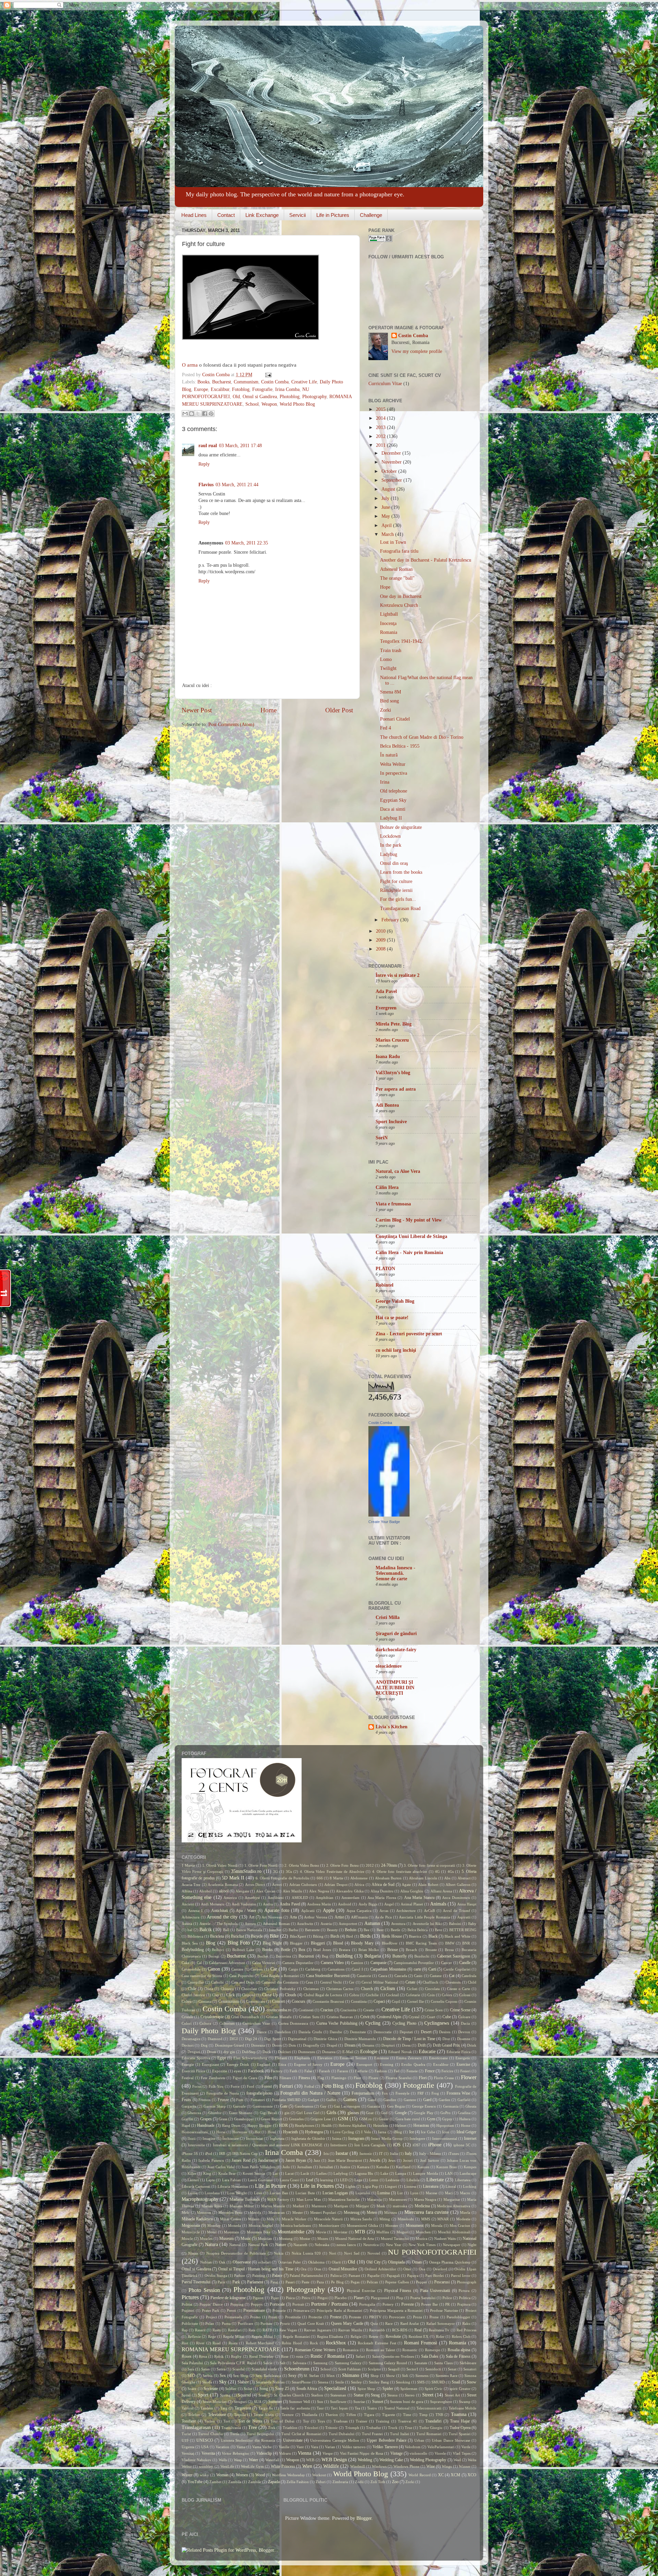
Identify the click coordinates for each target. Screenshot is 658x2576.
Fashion (381, 2071)
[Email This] (185, 414)
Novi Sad (352, 2253)
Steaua (392, 2395)
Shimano (351, 2375)
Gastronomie (263, 2106)
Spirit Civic (434, 2389)
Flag (321, 2078)
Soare (192, 2389)
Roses (187, 2356)
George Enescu (424, 2106)
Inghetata (277, 2138)
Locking (470, 2186)
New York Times (422, 2245)
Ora (303, 2269)
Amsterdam (350, 1898)
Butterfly (400, 1956)
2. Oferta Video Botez (302, 1865)
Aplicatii (308, 1911)
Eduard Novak (400, 2052)
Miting (385, 2219)
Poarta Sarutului (423, 2298)
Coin (431, 1995)
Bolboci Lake (243, 1950)
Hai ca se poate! (392, 1318)
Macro (465, 2193)
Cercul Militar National (380, 1982)
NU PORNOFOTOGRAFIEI (432, 2252)
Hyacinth (290, 2132)
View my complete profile (417, 351)
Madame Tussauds (245, 2199)
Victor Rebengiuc (235, 2453)
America (230, 1898)
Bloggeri (318, 1943)
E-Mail (348, 2052)
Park (236, 2282)
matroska (400, 2206)
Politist (187, 2304)
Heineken (381, 2125)
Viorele (440, 2453)
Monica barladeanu (296, 2225)
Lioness (410, 2186)
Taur (320, 2408)
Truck (393, 2428)
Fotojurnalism (363, 2093)
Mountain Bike (259, 2232)
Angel (389, 1904)
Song (264, 2389)
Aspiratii (464, 1917)
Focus (197, 2086)
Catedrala (469, 1976)
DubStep (249, 2052)
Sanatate (421, 2363)
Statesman (338, 2395)
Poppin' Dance (211, 2304)
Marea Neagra (425, 2199)
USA (205, 2447)
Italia (394, 2154)
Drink (472, 2045)
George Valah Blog (395, 1301)
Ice (412, 2132)
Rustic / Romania (327, 2356)
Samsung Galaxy (348, 2363)
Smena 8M (391, 692)
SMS (421, 2382)
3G (276, 1872)
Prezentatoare (254, 2310)
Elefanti (281, 2058)
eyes (237, 2071)
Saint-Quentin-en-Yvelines (393, 2356)
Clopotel (249, 1995)
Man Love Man (309, 2199)
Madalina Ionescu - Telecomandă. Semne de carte (395, 1573)
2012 (381, 436)
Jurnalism (305, 2167)
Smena (323, 2382)
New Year (394, 2245)
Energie (188, 2064)
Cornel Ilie (416, 2001)
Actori (277, 1885)
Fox (385, 2093)
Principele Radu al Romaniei (339, 2310)
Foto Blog (333, 2086)
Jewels (375, 2160)
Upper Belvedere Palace (387, 2440)
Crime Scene (460, 2010)
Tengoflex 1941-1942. (402, 641)
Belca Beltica (418, 1930)
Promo (255, 2317)
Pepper (422, 2282)
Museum (227, 2238)
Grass (223, 2119)
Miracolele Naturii (328, 2219)
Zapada (274, 2482)
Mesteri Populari (323, 2212)
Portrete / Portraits (329, 2304)
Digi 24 (251, 2039)
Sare (191, 2369)
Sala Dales (430, 2356)
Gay (323, 2106)
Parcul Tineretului (196, 2282)
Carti (432, 1969)
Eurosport (364, 2064)
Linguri (391, 2186)
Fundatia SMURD (286, 2100)
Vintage (397, 2453)
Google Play (423, 2113)
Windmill (358, 2466)
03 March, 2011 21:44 (237, 485)
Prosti (273, 2317)
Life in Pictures (333, 215)
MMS (426, 2219)
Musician (265, 2238)
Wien (307, 2466)
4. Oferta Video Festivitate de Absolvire (332, 1872)
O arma (191, 365)
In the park (391, 845)
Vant (300, 2447)
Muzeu (323, 2238)
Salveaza (300, 2363)
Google (401, 2113)
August (389, 489)
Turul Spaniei (460, 2434)
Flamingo (339, 2078)
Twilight (388, 668)
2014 (381, 418)
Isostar (342, 2153)
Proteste (355, 2317)
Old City (374, 2262)
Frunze (223, 2100)
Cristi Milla (388, 1617)
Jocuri (408, 2160)
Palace (277, 2276)
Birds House (392, 1936)
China (209, 1989)
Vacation (222, 2447)
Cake (186, 1963)
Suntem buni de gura (407, 2402)
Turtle (235, 2434)
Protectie (315, 2317)
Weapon (269, 404)
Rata (252, 2330)
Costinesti (306, 2010)
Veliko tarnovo (354, 2447)
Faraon (343, 2071)
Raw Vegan (288, 2330)
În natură (389, 755)
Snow (472, 2382)
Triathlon (290, 2428)
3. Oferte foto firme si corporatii (429, 1865)
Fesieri (465, 2071)
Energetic (463, 2058)
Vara (314, 2447)
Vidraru (285, 2453)
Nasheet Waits (445, 2238)
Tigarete (389, 2415)
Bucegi (214, 1956)
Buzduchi (422, 1956)
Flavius (206, 485)
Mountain (231, 2232)
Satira (221, 2369)
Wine (431, 2466)
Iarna (382, 2132)
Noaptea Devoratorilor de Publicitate (236, 2253)
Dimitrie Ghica (325, 2039)
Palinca (336, 2276)
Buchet (263, 1956)
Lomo (386, 659)
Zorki (386, 710)
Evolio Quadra (413, 2064)
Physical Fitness (398, 2291)
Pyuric (285, 2323)
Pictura (464, 2291)
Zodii (359, 2482)
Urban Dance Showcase (451, 2440)
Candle (465, 1963)
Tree (253, 2427)
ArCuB (429, 1911)
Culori (187, 2023)
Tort (227, 2421)
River (200, 2343)
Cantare (237, 1969)
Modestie (463, 2219)
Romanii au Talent (381, 2350)
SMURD (438, 2382)
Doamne (464, 2039)
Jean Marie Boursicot (345, 2160)
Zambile (255, 2482)
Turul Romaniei (429, 2434)
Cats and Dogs (243, 1982)
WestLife (227, 2466)
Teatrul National (397, 2408)
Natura (211, 2244)
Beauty (332, 1930)
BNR (466, 1943)
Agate (406, 1885)
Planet (359, 2298)
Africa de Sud (383, 1885)
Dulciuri (284, 2052)
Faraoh (325, 2071)
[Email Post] (267, 375)
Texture (288, 2415)
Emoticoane (438, 2058)
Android (345, 1904)
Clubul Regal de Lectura (323, 1995)
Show (390, 2376)
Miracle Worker (294, 2219)
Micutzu (391, 2212)
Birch (335, 1936)
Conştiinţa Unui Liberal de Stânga (411, 1236)
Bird (350, 1936)
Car (274, 1969)
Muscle (187, 2238)
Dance (262, 2032)
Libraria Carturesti (196, 2186)
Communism (246, 382)
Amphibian (325, 1898)
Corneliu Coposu (444, 2001)
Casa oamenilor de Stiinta (202, 1976)
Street (428, 2395)
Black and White (458, 1936)
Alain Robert (428, 1885)
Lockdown (390, 836)
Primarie (279, 2310)
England (264, 2064)
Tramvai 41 (407, 2421)
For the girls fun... (398, 899)
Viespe (328, 2453)
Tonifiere (189, 2421)
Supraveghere (441, 2402)
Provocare (397, 2317)
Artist (339, 1917)
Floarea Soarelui (399, 2078)
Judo (286, 2167)
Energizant (210, 2064)
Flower (469, 2077)
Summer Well (300, 2402)
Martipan (341, 2206)
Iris (326, 2154)
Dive (446, 2039)
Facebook (256, 2071)
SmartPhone (301, 2382)
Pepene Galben (397, 2282)
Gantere (410, 2100)
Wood (260, 2475)
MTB (360, 2232)
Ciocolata (432, 1989)
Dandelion (283, 2032)
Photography (314, 397)
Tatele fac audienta (295, 2408)
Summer (275, 2402)
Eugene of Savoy (308, 2064)
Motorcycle (191, 2232)
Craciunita (348, 2010)
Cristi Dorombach (245, 2017)
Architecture (406, 1911)
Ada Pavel (386, 991)
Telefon (194, 2415)
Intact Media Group (387, 2138)
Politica (465, 2298)
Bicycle (257, 1936)
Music (246, 2238)
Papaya (413, 2276)
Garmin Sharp (215, 2106)
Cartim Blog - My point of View (409, 1220)
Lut (400, 2193)
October (390, 471)
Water (253, 2460)
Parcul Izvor (461, 2276)
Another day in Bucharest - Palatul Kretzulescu (426, 560)
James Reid (241, 2160)
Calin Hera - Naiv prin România (409, 1253)
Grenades (296, 2119)
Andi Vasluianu (244, 1904)
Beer (380, 1930)
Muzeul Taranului (395, 2238)
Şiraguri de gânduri (396, 1634)
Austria (326, 1924)
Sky (223, 2382)
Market (298, 2206)
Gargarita (189, 2106)
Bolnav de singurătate (401, 827)
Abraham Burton (388, 1878)
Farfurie (361, 2071)
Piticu (306, 2298)
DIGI (234, 2039)
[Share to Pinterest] (211, 414)
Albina (187, 1891)
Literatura (431, 2186)
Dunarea (329, 2052)
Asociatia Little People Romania (424, 1917)
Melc (186, 2212)
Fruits (186, 2100)
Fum (240, 2100)
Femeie (412, 2071)
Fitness (304, 2078)
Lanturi (193, 2180)
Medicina (422, 2206)
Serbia (208, 2376)
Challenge (371, 215)
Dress (406, 2045)
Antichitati (220, 1911)
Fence (430, 2071)
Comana (205, 2001)
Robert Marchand (260, 2343)
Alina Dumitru (382, 1891)
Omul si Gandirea (260, 397)
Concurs (298, 2001)
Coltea (187, 2001)
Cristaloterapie (212, 2017)
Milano (254, 2219)
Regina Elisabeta (330, 2336)
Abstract (464, 1878)
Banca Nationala (249, 1930)
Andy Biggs (368, 1904)
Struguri (240, 2402)
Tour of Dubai (282, 2421)
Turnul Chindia (210, 2434)
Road (217, 2343)
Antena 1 (196, 1911)
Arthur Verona (316, 1917)
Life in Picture (270, 2186)
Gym (431, 2119)
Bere (438, 1930)
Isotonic (366, 2154)
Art (252, 1917)
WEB (310, 2460)
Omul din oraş (394, 863)
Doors (277, 2045)
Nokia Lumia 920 (306, 2253)
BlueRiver (390, 1943)
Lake (384, 2173)
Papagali (393, 2276)
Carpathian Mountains (388, 1969)
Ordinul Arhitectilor (380, 2269)
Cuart (431, 2017)
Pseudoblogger (458, 2317)
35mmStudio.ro (246, 1871)
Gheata (471, 2106)
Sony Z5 (282, 2389)
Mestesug (352, 2212)
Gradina (464, 2113)
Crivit (365, 2017)
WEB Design (334, 2460)
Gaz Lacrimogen (347, 2106)
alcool (224, 1891)
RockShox (336, 2343)
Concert (278, 2001)
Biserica (415, 1936)
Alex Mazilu (293, 1891)
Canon (214, 1969)
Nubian (206, 2262)
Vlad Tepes (461, 2453)
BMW (450, 1943)
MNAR (443, 2219)
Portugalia (367, 2304)
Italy (408, 2154)
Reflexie (194, 2336)
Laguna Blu (364, 2173)
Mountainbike (291, 2232)
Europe (201, 389)
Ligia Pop (370, 2186)
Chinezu (227, 1989)
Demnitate (358, 2032)
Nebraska (322, 2245)
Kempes (470, 2167)
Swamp (465, 2402)
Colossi (465, 1995)
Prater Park (211, 2310)
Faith (294, 2071)
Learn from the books (401, 872)
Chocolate (249, 1989)
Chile (192, 1989)
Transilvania (231, 2428)
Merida (255, 2212)
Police (447, 2298)
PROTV (375, 2317)
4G (437, 1872)
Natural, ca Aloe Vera (398, 1171)
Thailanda (309, 2415)
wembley (206, 2466)
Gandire (390, 2100)
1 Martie (188, 1865)
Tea (357, 2408)
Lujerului (363, 2193)
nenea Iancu (346, 2245)
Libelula (413, 2180)
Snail (456, 2382)
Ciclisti (412, 1989)
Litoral (451, 2186)
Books (203, 382)
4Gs (451, 1872)
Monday (214, 2225)
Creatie (369, 2010)
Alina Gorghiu (412, 1891)
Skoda (207, 2382)
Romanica (351, 2350)
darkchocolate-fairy (396, 1650)
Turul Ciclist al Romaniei (301, 2434)
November (392, 462)
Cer (352, 1982)
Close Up (270, 1995)
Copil (396, 2001)
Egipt (222, 2058)
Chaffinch (430, 1982)
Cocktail (392, 1995)
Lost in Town (393, 542)
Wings (447, 2466)
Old (236, 397)
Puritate (266, 2323)
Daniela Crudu (310, 2032)
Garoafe (239, 2106)
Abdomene (359, 1878)
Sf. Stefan (311, 2376)
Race (389, 2323)
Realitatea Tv (439, 2330)
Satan (205, 2369)
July (386, 498)
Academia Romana (223, 1885)
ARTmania (359, 1917)
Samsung (320, 2363)
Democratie (383, 2032)
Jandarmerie (268, 2160)
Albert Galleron (458, 1885)
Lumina (383, 2193)
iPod (209, 2154)
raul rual (208, 446)
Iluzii (192, 2138)
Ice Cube (428, 2132)
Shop (375, 2376)
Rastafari (235, 2330)
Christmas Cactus (340, 1989)
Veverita (208, 2453)
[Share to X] (198, 414)
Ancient (188, 1904)
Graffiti (187, 2119)
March (388, 534)
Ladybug (389, 854)
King (207, 2173)
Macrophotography (200, 2199)
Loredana (212, 2193)
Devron (464, 2032)
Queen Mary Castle (347, 2323)
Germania (451, 2106)
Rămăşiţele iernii (396, 890)
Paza (320, 2282)
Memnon (204, 2212)
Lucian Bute (305, 2193)
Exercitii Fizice (193, 2071)
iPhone (435, 2145)
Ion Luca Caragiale (370, 2145)
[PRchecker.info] (380, 240)
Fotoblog (241, 389)
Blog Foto (239, 1943)
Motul (212, 2232)
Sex (223, 2376)
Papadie (374, 2276)
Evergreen (386, 1008)
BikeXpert (298, 1936)
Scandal (239, 2369)
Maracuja (374, 2199)
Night (472, 2245)
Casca (383, 1976)
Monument (415, 2225)
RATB (267, 2330)
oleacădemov (389, 1666)
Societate (211, 2389)
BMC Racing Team (421, 1943)
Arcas (384, 1911)
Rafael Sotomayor (441, 2323)
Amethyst (252, 1898)
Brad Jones (322, 1950)
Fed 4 (386, 728)
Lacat (289, 2173)
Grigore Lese (321, 2119)
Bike (274, 1936)
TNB (439, 2415)
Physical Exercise (361, 2291)
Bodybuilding (193, 1950)
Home (269, 710)
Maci (449, 2193)
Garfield (464, 2100)
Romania (389, 632)
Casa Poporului (241, 1976)
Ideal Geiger (466, 2132)
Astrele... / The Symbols (219, 1924)
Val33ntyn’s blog (393, 1073)
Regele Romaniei (296, 2336)
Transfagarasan (196, 2427)
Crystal (414, 2017)
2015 (381, 409)
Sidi (405, 2376)
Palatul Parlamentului (306, 2276)
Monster (392, 2225)
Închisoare (231, 2138)
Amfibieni (276, 1898)
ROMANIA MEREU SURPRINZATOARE (231, 2350)
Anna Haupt (467, 1904)
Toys (321, 2421)
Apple (329, 1910)
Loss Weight (237, 2193)
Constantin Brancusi (328, 2001)
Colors (447, 1995)
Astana (187, 1924)
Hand (186, 2125)
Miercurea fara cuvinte (427, 2212)
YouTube (195, 2482)
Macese (431, 2193)
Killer (192, 2173)
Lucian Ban (279, 2193)
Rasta (217, 2330)
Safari (360, 2356)
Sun (320, 2402)
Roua (203, 2356)
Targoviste (243, 2408)
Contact (226, 215)
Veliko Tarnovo (385, 2447)
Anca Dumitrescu (456, 1898)
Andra (268, 1904)
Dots (292, 2045)
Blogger (296, 1943)
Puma (226, 2323)
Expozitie (220, 2071)
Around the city (222, 1917)
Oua (422, 2269)
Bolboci (218, 1950)
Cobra (354, 1995)
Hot (258, 2132)
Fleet (357, 2078)
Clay (216, 1995)
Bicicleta (217, 1936)
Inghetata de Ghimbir (308, 2138)
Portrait (298, 2304)
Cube (447, 2017)
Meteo (372, 2212)
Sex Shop (241, 2376)
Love (258, 2193)
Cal (199, 1963)
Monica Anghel (261, 2225)
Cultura (205, 2023)
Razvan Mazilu (350, 2330)
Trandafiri (433, 2421)
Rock (314, 2343)
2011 (381, 445)
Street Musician (215, 2402)
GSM (343, 2119)
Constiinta (359, 2001)
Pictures (190, 2297)
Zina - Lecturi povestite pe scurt (409, 1334)
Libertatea (463, 2180)
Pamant (354, 2276)
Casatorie (364, 1976)
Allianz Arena (441, 1891)
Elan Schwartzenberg (250, 2058)
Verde (466, 2447)
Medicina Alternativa (454, 2206)
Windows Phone (406, 2466)
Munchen (423, 2232)
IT (381, 2154)
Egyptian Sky (393, 800)
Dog (204, 2045)
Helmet (401, 2125)
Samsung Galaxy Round (388, 2363)
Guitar (384, 2119)
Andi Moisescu (213, 1904)
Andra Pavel (290, 1904)
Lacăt (305, 2173)
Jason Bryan (296, 2160)
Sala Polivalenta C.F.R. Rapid (233, 2363)
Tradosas (340, 2421)
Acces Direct (255, 1885)
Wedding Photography (428, 2460)
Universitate (293, 2440)
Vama (241, 2447)
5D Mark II (233, 1878)
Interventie (196, 2145)
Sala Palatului (192, 2363)
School (252, 404)
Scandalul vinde (264, 2369)
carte (417, 1969)
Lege (358, 2180)
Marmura (319, 2206)
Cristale (187, 2017)
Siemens (422, 2376)
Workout (319, 2475)
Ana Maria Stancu (419, 1898)
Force (235, 2086)
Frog (435, 2093)
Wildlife (331, 2466)
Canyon (257, 1969)
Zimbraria (340, 2482)
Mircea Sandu (361, 2219)
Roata (233, 2343)
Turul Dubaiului (342, 2434)
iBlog (398, 2132)
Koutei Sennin (254, 2173)
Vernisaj (188, 2453)
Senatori (470, 2369)
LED (344, 2180)
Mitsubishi (406, 2219)
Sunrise (359, 2402)
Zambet (215, 2482)
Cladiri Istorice (193, 1995)
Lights (350, 2186)
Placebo (341, 2298)
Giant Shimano (241, 2113)
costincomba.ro (279, 2010)
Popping (237, 2304)
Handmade (206, 2125)
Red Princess (466, 2330)
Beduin (351, 1930)
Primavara (301, 2310)
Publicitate (190, 2323)
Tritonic (332, 2428)
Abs (447, 1878)
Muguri (403, 2232)
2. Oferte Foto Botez (343, 1865)
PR (447, 2304)
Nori (333, 2253)
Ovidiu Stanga (216, 2276)
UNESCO (205, 2440)
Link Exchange (262, 215)
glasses (353, 2113)
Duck (267, 2052)
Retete (374, 2336)
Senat (452, 2369)
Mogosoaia (191, 2225)
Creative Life (304, 382)
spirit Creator (460, 2389)
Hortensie (240, 2132)
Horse (221, 2132)
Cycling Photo (404, 2023)
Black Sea (190, 1943)
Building (344, 1956)
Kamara (363, 2167)
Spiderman (409, 2389)
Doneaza (258, 2045)
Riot (185, 2343)
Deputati (406, 2032)
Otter (407, 2269)
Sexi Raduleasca (268, 2376)
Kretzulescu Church (399, 605)
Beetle (395, 1930)
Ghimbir (215, 2113)
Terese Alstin (264, 2415)
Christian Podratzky (280, 1989)
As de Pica (383, 1917)
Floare (373, 2078)
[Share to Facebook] (205, 414)
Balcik (206, 1930)
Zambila (235, 2482)
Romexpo (433, 2350)
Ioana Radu (388, 1057)
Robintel (385, 1285)
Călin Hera (387, 1187)
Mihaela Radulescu (197, 2219)
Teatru (372, 2408)
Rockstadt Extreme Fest (377, 2343)
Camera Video (332, 1963)
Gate (284, 2106)
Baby (472, 1924)
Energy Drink (238, 2064)
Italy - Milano (430, 2154)
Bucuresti (306, 1956)
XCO (472, 2475)
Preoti (231, 2310)
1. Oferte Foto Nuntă (261, 1865)
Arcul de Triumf (456, 1911)
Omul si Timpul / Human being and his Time (256, 2269)
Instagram (356, 2138)
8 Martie (336, 1878)
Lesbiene (393, 2180)
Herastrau (421, 2125)
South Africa (307, 2389)
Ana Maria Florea (382, 1898)
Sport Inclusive (391, 1122)
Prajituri (188, 2310)
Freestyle (403, 2093)
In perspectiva (394, 773)
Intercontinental (445, 2138)
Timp (423, 2415)
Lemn (374, 2180)
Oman (417, 2262)
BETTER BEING (463, 1930)
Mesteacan (277, 2212)
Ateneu (250, 1924)
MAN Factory (278, 2199)
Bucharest (222, 382)
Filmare (285, 2078)
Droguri (194, 2052)
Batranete (312, 1930)
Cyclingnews (437, 2023)
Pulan (210, 2323)
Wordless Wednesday (288, 2475)
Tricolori (311, 2428)
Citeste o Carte (459, 1989)
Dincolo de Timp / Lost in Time (409, 2039)
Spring (225, 2395)
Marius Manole (273, 2206)
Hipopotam (445, 2125)
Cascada (401, 1976)
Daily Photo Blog (209, 2031)
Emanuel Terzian (353, 2058)
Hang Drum (231, 2125)
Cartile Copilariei (457, 1969)
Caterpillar (196, 1982)
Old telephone (394, 791)
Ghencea (194, 2113)
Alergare (242, 1891)
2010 (381, 931)
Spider (388, 2389)
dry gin (229, 2052)
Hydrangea (314, 2132)
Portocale (277, 2304)
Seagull (394, 2369)
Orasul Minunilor (343, 2269)
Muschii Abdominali (454, 2232)
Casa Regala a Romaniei (280, 1976)
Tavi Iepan (339, 2408)
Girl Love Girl (308, 2113)
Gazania (374, 2106)
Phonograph (467, 2282)
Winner (465, 2466)
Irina (385, 782)
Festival (188, 2078)
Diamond (215, 2039)
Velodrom (413, 2447)
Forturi (286, 2086)
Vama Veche (262, 2447)
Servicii (297, 215)
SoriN (382, 1138)
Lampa (401, 2173)
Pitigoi (322, 2298)
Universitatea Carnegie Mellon (335, 2440)
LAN (449, 2173)
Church (367, 1989)
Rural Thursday (262, 2356)
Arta (293, 1917)
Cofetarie (413, 1995)
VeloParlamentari (441, 2447)
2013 (381, 427)
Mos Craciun (460, 2225)
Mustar (305, 2238)
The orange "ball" (397, 578)
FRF (421, 2093)
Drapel (332, 2045)
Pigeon (258, 2298)
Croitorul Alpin (389, 2017)
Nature (281, 2245)
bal (190, 1930)
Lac (275, 2173)
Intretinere (339, 2145)
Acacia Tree (191, 1885)
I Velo (366, 2132)
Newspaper (452, 2245)
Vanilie (284, 2447)
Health (327, 2125)
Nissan (193, 2253)
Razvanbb (377, 2330)
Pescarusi (442, 2282)
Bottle (285, 1950)
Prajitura (464, 2304)
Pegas (355, 2282)
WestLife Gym (252, 2466)
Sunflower (338, 2402)
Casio (418, 1976)
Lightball (389, 614)
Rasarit (200, 2330)
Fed (397, 2071)
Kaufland (403, 2167)
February (391, 920)
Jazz (317, 2160)
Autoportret (348, 1924)
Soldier (231, 2389)
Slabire (243, 2382)
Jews (392, 2160)
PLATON (385, 1269)
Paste (306, 2282)
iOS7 (417, 2145)
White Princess (283, 2466)
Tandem (207, 2408)
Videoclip (264, 2453)
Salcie (268, 2363)
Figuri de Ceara (245, 2078)
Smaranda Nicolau (270, 2382)
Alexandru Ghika (350, 1891)
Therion (332, 2415)
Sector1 (412, 2369)
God (384, 2113)
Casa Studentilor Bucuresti (328, 1976)
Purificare (246, 2323)
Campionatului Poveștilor (414, 1963)
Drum (212, 2052)
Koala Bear (227, 2173)
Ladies (321, 2173)
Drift (422, 2045)
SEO (191, 2376)
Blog (211, 1943)
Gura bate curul (408, 2119)
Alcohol (205, 1891)
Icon (446, 2132)
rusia (300, 2356)
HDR (283, 2125)
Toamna (459, 2414)
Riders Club (461, 2336)
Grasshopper (244, 2119)
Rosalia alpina (459, 2350)
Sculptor (374, 2369)
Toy (306, 2421)
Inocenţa (388, 623)
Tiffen (351, 2415)
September (392, 480)
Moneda (234, 2225)
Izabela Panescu (211, 2160)
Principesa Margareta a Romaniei (396, 2310)
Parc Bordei (435, 2276)
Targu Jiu (266, 2408)
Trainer (362, 2421)
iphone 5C (462, 2145)
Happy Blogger (260, 2125)
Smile (340, 2382)
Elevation (325, 2058)
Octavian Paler (290, 2262)
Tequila (240, 2415)
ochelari (264, 2262)
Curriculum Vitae (385, 384)
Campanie (379, 1963)
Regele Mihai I (263, 2336)
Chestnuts (453, 1982)
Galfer (331, 2100)
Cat (452, 1976)
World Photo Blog (297, 404)
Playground (380, 2298)
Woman (222, 2475)
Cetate (410, 1982)
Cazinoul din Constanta (280, 1982)
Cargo (293, 1969)
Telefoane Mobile (462, 2408)
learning (327, 2180)
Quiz (374, 2323)
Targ (224, 2408)
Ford (251, 2086)
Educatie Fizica (459, 2052)
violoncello (418, 2453)
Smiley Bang (379, 2382)
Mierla (465, 2212)
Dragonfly (311, 2045)
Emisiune (382, 2058)
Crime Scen (434, 2010)
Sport (203, 2395)
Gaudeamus (304, 2106)
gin (287, 2113)
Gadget (313, 2100)
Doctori (188, 2045)
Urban (419, 2440)
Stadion (317, 2395)
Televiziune (217, 2415)
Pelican (372, 2282)
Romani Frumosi (421, 2343)
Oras (318, 2269)
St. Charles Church (289, 2395)
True (409, 2428)
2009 (381, 940)
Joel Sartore (430, 2160)
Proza (417, 2317)
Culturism (227, 2023)
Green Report (271, 2119)
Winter (187, 2475)
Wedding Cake (391, 2460)
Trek (272, 2428)
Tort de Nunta (250, 2421)
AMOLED (300, 1898)
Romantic (410, 2350)
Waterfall (272, 2460)
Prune (434, 2317)
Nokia (279, 2253)
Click (230, 1995)
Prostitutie (293, 2317)
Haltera (465, 2119)
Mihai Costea (230, 2219)
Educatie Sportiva (196, 2058)
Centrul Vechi (331, 1982)
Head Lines (194, 215)
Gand (372, 2100)
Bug (325, 1956)
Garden (444, 2100)
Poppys (257, 2304)
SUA (258, 2402)
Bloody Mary (362, 1943)
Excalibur (220, 389)
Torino (210, 2421)
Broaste (431, 1950)
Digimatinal (297, 2039)
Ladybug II (391, 818)
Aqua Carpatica (359, 1911)
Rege (212, 2336)
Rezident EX (419, 2336)
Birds (365, 1936)
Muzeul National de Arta (355, 2238)
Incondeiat (254, 2138)
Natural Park (258, 2245)
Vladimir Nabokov (197, 2460)
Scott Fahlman (350, 2369)
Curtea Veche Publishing (337, 2023)
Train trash (391, 651)
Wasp (238, 2460)
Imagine (209, 2138)
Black (433, 1936)
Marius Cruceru (392, 1040)
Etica (282, 2064)
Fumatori (258, 2100)
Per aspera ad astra (396, 1089)
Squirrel (244, 2395)
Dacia (465, 2023)
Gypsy (447, 2119)
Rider (440, 2336)
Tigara (369, 2415)
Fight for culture (396, 881)
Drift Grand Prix (447, 2045)
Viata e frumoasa (393, 1204)
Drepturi (388, 2045)
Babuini (455, 1924)
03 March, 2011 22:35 (247, 543)
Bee (367, 1930)
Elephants (302, 2058)
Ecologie (369, 2052)
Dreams (368, 2045)
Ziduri (321, 2482)
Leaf (310, 2180)
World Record (419, 2475)
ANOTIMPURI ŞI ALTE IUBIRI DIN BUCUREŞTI (395, 1688)
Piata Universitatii (435, 2291)
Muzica (422, 2238)
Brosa (449, 1950)
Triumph (352, 2428)
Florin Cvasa (444, 2078)
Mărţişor (362, 2206)
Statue (359, 2395)
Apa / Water (246, 1911)
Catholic (218, 1982)
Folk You (216, 2086)
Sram (263, 2395)
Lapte (210, 2180)
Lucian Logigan (335, 2193)
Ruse (285, 2356)
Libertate (435, 2180)
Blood (338, 1943)
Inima (337, 2138)
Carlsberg (313, 1969)
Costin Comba (217, 375)
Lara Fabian (231, 2180)
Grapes (206, 2119)
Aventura (398, 1924)
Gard (427, 2100)
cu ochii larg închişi (396, 1350)
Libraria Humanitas (233, 2186)
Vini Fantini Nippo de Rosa (362, 2453)
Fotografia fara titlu (399, 551)
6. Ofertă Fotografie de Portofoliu (283, 1878)
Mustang (286, 2238)
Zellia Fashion (298, 2482)
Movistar (340, 2232)
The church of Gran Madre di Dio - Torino (422, 737)
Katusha (383, 2167)
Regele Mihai (234, 2336)
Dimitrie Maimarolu (360, 2039)
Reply (204, 464)
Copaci (379, 2001)
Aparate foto (277, 1910)
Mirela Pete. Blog (394, 1024)
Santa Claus (443, 2363)
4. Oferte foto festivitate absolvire (400, 1872)
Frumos (204, 2100)
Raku (466, 2323)
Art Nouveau (272, 1917)
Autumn (372, 1923)
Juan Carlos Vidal (221, 2167)
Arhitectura (191, 1917)
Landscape (468, 2173)
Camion (357, 1963)
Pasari (290, 2282)
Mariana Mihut (242, 2206)
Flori (423, 2078)
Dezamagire (191, 2039)
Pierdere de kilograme (228, 2298)
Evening (387, 2064)
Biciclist (237, 1936)
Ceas (309, 1982)
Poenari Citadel (395, 719)
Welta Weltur (393, 764)
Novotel (374, 2253)
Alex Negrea (319, 1891)
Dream (350, 2045)
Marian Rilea (212, 2206)
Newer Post (197, 710)
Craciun (327, 2010)
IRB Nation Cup (245, 2154)
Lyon (414, 2193)
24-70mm (389, 1865)
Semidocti (433, 2369)
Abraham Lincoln (423, 1878)
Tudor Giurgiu (431, 2428)
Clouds (291, 1995)
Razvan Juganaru (318, 2330)
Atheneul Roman (396, 569)
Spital (186, 2395)
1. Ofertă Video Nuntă (220, 1865)
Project (211, 2317)
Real (418, 2330)
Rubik (219, 2356)
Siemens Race (446, 2376)
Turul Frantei (373, 2434)
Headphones (304, 2125)
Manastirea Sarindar (344, 2199)
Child (472, 1982)
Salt (283, 2363)
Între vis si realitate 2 (398, 975)
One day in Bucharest (401, 596)
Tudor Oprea (460, 2428)
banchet (275, 1930)
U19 (185, 2440)
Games (350, 2100)
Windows (379, 2466)
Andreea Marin (319, 1904)
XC (441, 2475)
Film (268, 2078)
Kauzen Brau (447, 2167)
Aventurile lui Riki (427, 1924)
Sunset (378, 2402)
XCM (455, 2475)
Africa (359, 1885)
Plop (400, 2298)
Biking (318, 1936)
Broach (411, 1950)
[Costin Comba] (389, 1515)
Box (302, 1950)
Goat (370, 2113)
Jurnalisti (326, 2167)
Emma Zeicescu (409, 2058)
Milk (270, 2219)
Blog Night (272, 1943)
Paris (221, 2282)
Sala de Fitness (458, 2356)
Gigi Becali (269, 2113)
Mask (381, 2206)
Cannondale (191, 1969)
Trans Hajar (460, 2421)
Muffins (383, 2232)
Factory (277, 2071)
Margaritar (452, 2199)
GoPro (446, 2113)
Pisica (290, 2298)
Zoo (395, 2482)
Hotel (272, 2132)
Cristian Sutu (309, 2017)
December (392, 453)
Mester (298, 2212)
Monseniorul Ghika (362, 2225)
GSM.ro (365, 2119)
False (308, 2071)
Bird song (389, 701)
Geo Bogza (396, 2106)
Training (382, 2421)
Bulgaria (373, 1956)
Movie (321, 2232)
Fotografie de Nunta (223, 2093)
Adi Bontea (387, 1105)
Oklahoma (316, 2262)
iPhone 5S (190, 2154)
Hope (385, 587)
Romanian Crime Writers (315, 2350)
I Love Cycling (342, 2132)
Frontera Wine (458, 2093)
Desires (445, 2032)
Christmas (311, 1989)
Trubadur (374, 2428)
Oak (222, 2262)
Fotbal (309, 2086)
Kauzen (423, 2167)
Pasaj (274, 2282)
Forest (267, 2086)
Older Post (339, 710)
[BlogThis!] (192, 414)
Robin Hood (292, 2343)
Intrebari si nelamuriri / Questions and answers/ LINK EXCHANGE (268, 2145)
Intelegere (417, 2138)
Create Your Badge (384, 1522)
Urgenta (188, 2447)
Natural (235, 2245)
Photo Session (204, 2290)
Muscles (206, 2238)
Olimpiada (396, 2262)
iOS (397, 2145)
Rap (185, 2330)
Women (242, 2475)
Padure (240, 2276)
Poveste (408, 2304)
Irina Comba (287, 389)
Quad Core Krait (311, 2323)
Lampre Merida (425, 2173)
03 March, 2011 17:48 (240, 446)
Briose (393, 1950)
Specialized (335, 2388)
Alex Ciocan (266, 1891)
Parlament (255, 2282)
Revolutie (393, 2336)
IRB (222, 2154)
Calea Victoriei (264, 1963)
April (387, 525)
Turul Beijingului (261, 2434)
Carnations (336, 1969)
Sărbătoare (468, 2363)
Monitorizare (329, 2225)
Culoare (464, 2017)
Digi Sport (272, 2039)
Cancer (447, 1963)
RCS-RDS (400, 2330)
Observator (242, 2262)
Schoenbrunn (297, 2369)
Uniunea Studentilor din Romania (248, 2440)
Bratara (345, 1950)
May (386, 516)
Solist (248, 2389)
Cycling (373, 2023)
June (386, 507)
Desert (426, 2032)
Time (407, 2415)
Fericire (447, 2071)
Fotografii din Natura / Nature (310, 2093)
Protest (336, 2317)
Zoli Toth (378, 2482)
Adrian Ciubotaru (303, 1885)
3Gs (289, 1872)
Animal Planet (412, 1904)
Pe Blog (337, 2282)
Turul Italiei (400, 2434)
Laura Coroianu (260, 2180)
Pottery (388, 2304)
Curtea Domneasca (293, 2023)
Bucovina (283, 1956)
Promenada (233, 2317)
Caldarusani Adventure (227, 1963)
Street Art (452, 2395)
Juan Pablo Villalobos (259, 2167)
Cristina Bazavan (340, 2017)
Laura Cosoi (289, 2180)
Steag (375, 2395)
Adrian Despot (336, 1885)
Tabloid (188, 2408)
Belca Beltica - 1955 (400, 746)
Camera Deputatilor (298, 1963)
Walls (223, 2460)
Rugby (236, 2356)
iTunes (454, 2154)
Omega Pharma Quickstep (450, 2262)
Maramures (398, 2199)
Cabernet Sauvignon (454, 1956)
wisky (204, 2475)
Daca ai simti (393, 809)
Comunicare (256, 2001)
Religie (356, 2336)
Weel (457, 2460)
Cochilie (372, 1995)
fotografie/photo (259, 2093)
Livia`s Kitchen (392, 1727)
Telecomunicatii (429, 2408)
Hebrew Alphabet (352, 2125)
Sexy (292, 2376)
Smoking (403, 2382)
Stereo (410, 2395)
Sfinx (331, 2376)
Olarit (336, 2262)
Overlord (440, 2269)
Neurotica (371, 2245)
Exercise (463, 2064)
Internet (470, 2138)
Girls (331, 2113)
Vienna (304, 2453)
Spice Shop (366, 2389)
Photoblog (290, 397)
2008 (381, 949)
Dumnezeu (307, 2052)
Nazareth (300, 2245)
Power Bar (430, 2304)
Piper (275, 2298)
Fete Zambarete (213, 2078)
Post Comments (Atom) (231, 725)
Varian (330, 2447)
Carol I (357, 1969)
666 (320, 1878)
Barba (293, 1930)
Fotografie (262, 389)
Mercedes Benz (230, 2212)
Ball (226, 1930)
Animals (438, 1904)
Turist (186, 2434)
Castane (436, 1976)
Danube (336, 2032)
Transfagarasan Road (400, 909)
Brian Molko (369, 1950)
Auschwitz (305, 1924)
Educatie (427, 2052)
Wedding (365, 2460)
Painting (259, 2276)
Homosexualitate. (195, 2132)
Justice (345, 2167)
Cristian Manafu (279, 2017)
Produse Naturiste (444, 2310)
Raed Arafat (410, 2323)
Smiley (356, 2382)
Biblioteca (195, 1936)
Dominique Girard (229, 2045)
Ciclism (388, 1989)
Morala (437, 2225)
